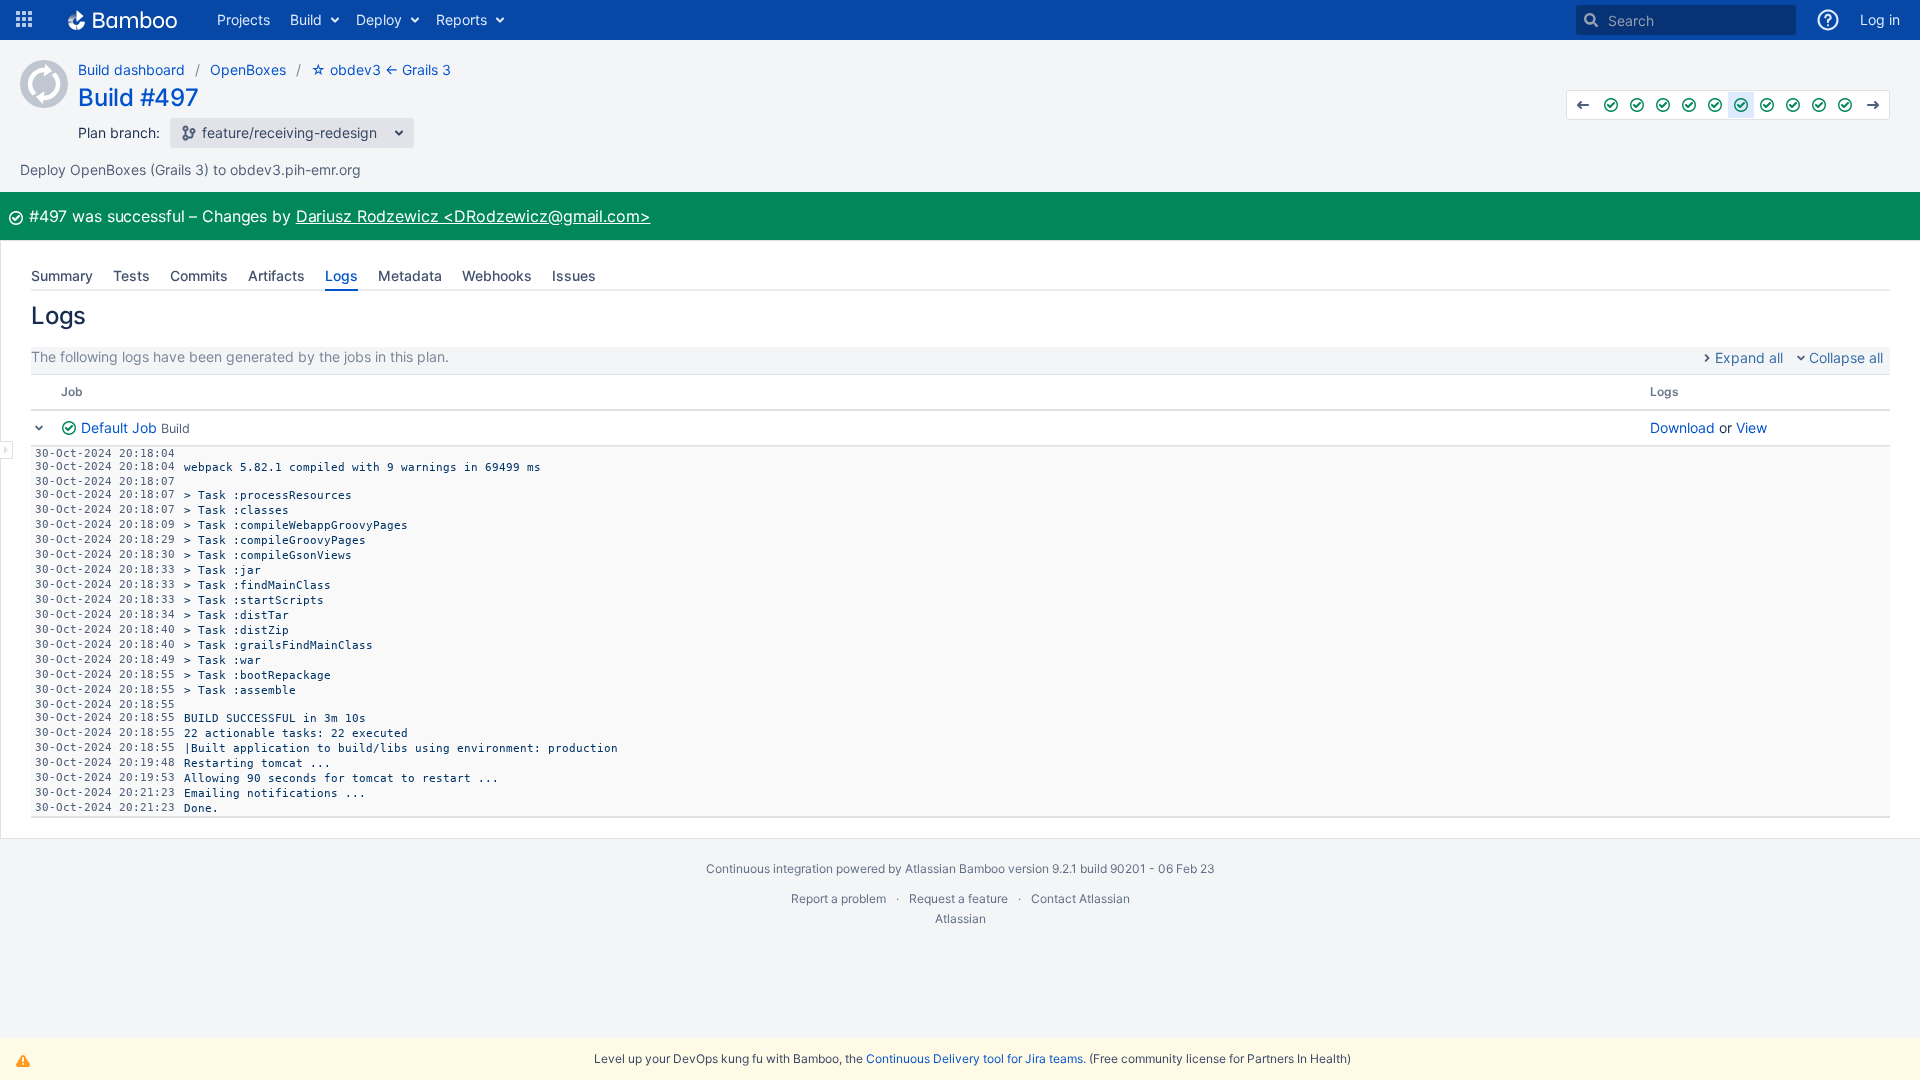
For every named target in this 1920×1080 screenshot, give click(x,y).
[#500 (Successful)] (1819, 105)
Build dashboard (131, 69)
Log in (1880, 19)
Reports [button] (461, 19)
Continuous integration (769, 868)
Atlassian (960, 918)
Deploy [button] (379, 19)
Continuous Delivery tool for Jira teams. (976, 1058)
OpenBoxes (248, 69)
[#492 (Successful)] (1611, 105)
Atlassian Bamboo (955, 868)
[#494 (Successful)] (1663, 105)
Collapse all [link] (1846, 357)
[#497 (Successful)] (1741, 105)
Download (1682, 427)
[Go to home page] (122, 20)
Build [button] (306, 19)
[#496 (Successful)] (1715, 105)
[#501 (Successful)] (1845, 105)
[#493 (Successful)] (1637, 105)
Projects (243, 19)
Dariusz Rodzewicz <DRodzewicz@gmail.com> (473, 216)
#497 (48, 216)
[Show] (6, 450)
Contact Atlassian (1080, 898)
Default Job (119, 427)
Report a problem (838, 898)
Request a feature (958, 898)
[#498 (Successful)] (1767, 105)
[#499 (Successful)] (1793, 105)
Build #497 (138, 97)
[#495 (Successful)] (1689, 105)
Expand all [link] (1749, 357)
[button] (24, 20)
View (1751, 427)
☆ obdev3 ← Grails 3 (381, 69)
